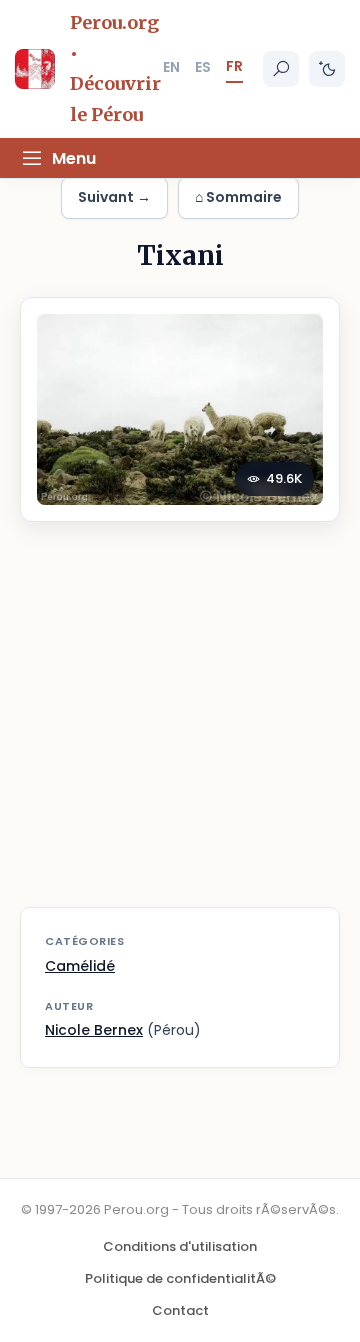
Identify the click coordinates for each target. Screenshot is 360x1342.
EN (171, 67)
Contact (180, 1310)
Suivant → (114, 197)
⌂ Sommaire (238, 197)
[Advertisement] (180, 727)
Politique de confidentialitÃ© (180, 1278)
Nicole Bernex (94, 1030)
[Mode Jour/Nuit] (327, 69)
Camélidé (80, 966)
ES (203, 67)
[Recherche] (281, 69)
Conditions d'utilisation (180, 1246)
